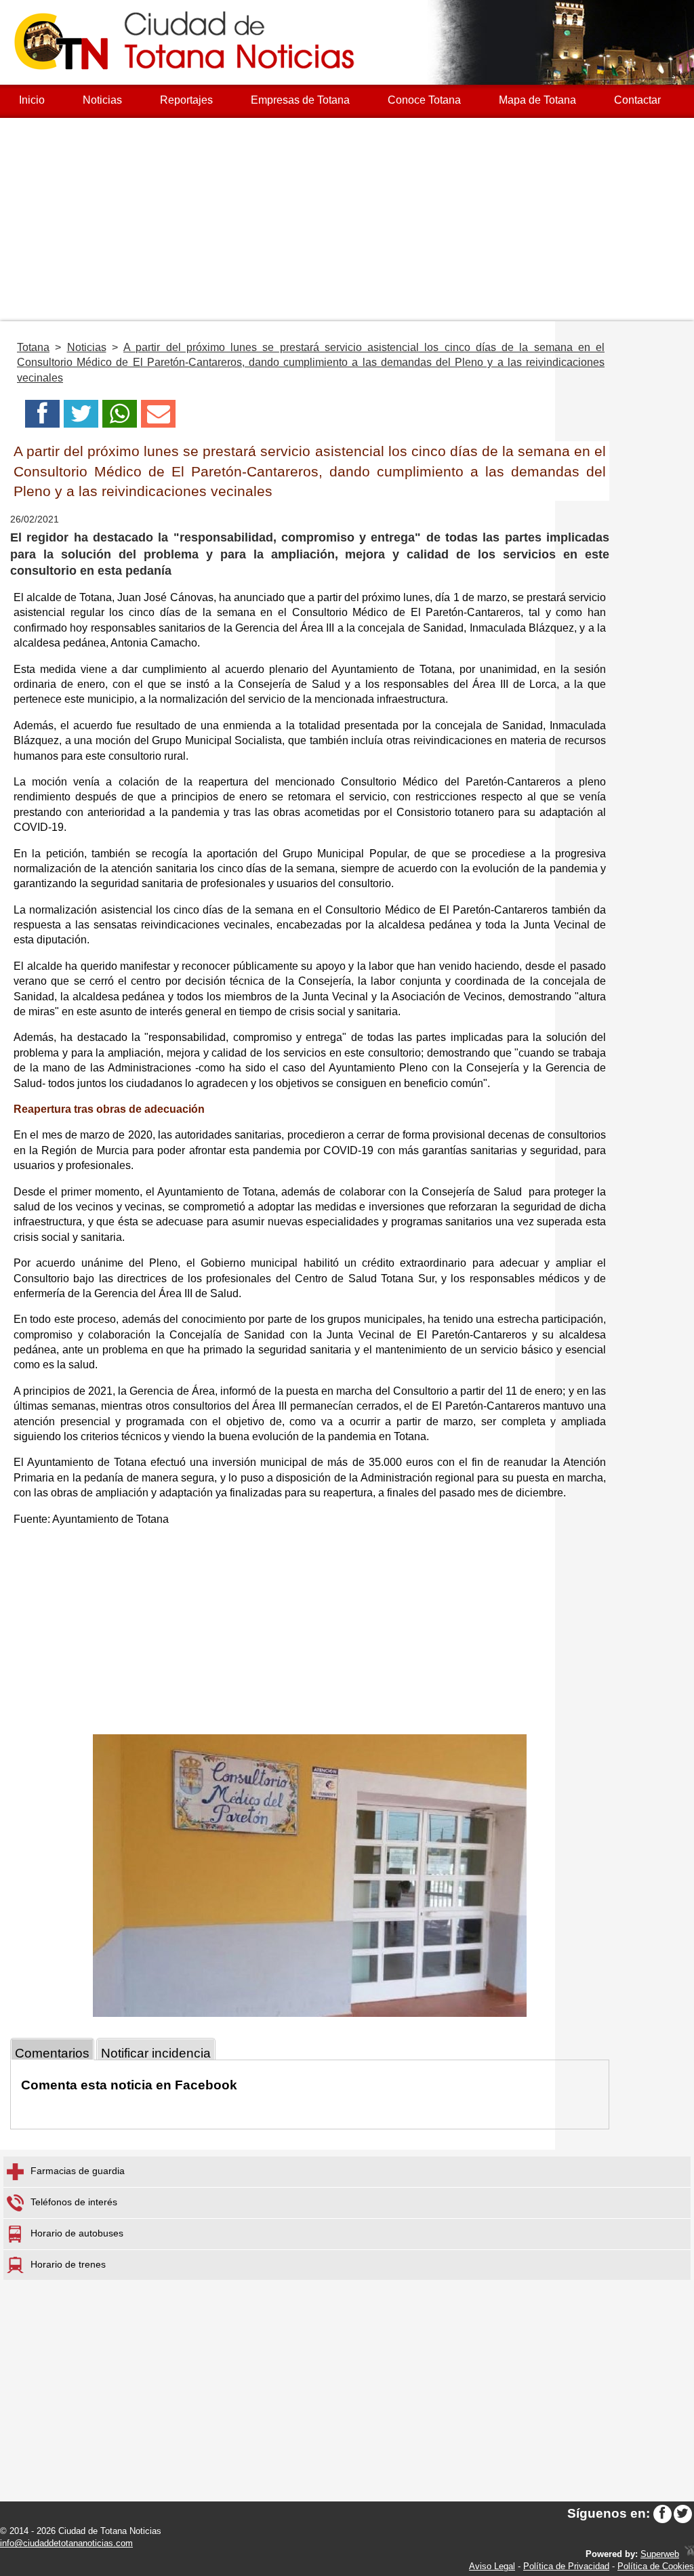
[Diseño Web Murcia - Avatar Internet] (689, 2554)
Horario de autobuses (77, 2234)
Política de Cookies (656, 2566)
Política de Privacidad (566, 2566)
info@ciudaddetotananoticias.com (66, 2543)
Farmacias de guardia (78, 2171)
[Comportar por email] (158, 418)
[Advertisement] (347, 220)
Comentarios (52, 2053)
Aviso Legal (492, 2566)
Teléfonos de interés (74, 2203)
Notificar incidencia (156, 2053)
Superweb (660, 2554)
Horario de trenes (68, 2264)
